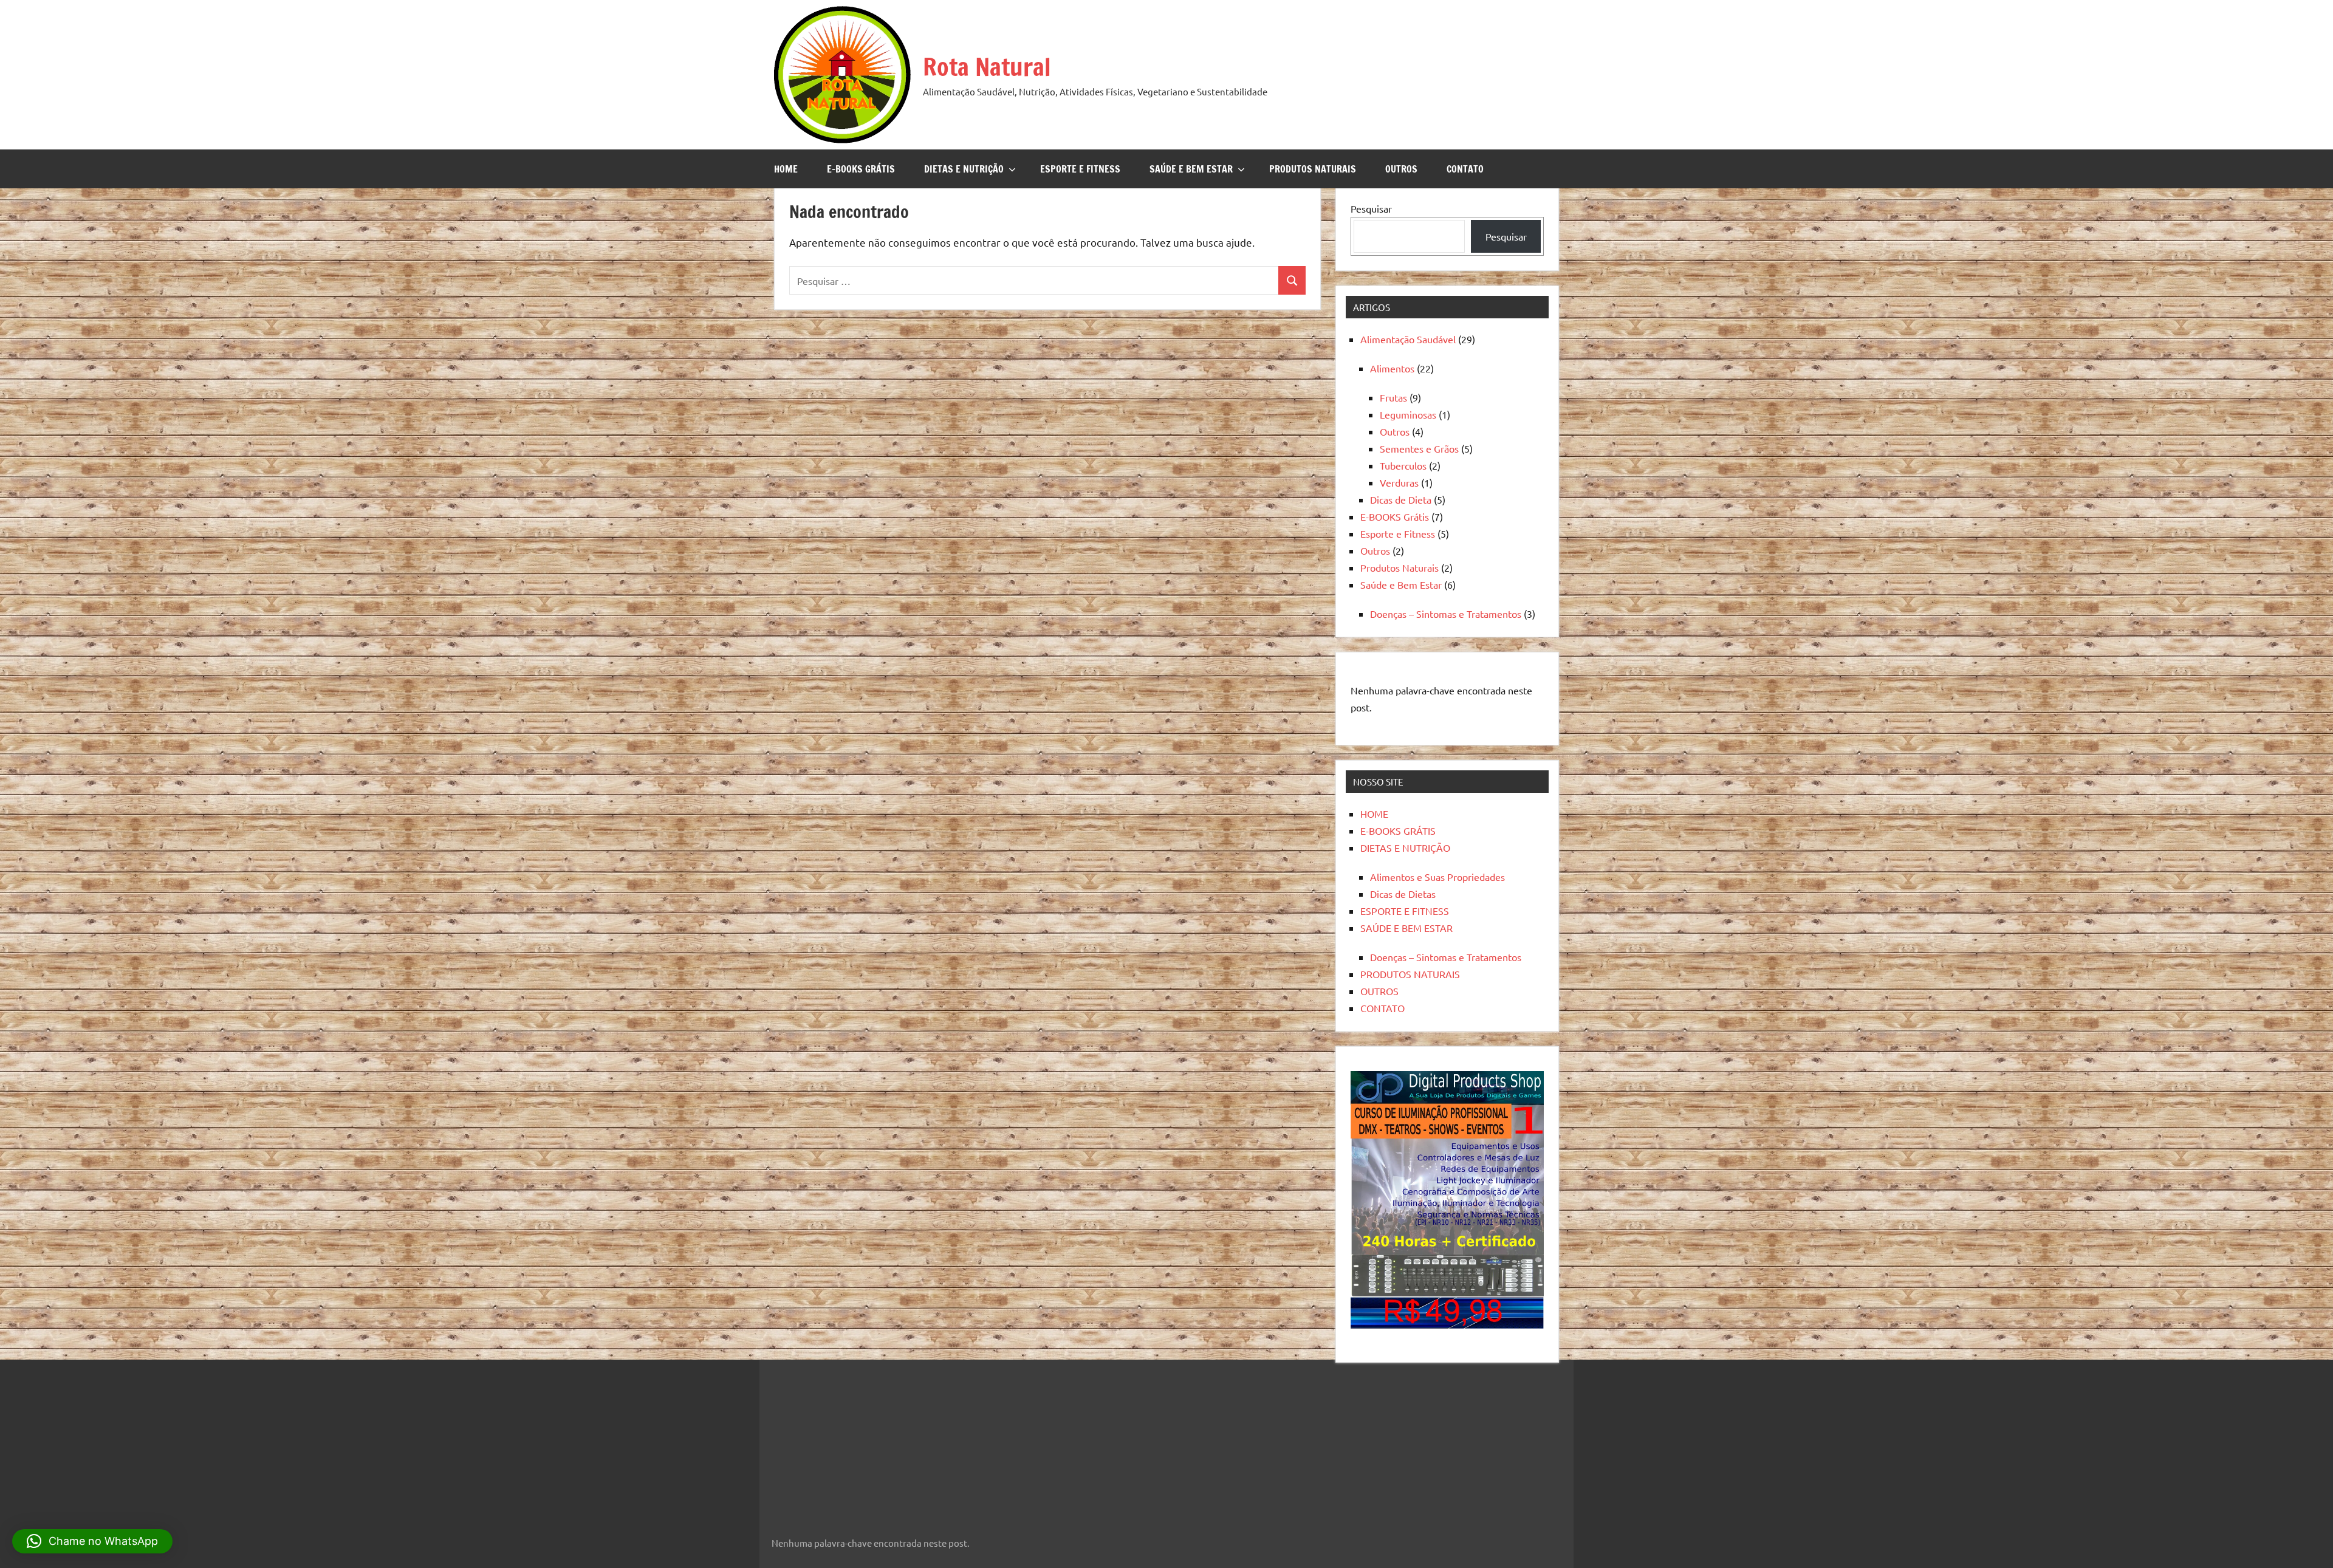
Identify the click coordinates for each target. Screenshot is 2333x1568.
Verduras (1399, 482)
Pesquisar (1371, 208)
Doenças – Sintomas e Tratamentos (1446, 614)
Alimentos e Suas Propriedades (1437, 877)
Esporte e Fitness (1398, 533)
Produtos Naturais (1399, 567)
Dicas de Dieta (1401, 499)
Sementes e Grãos (1419, 448)
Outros (1395, 431)
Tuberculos (1403, 465)
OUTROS (1401, 169)
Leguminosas (1408, 414)
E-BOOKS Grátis (1395, 516)
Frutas (1393, 397)
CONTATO (1465, 169)
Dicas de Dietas (1403, 894)
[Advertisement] (848, 1440)
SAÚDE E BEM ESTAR (1191, 169)
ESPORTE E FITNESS (1080, 169)
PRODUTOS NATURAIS (1313, 169)
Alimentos (1392, 368)
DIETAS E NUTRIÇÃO (964, 169)
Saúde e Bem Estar (1401, 584)
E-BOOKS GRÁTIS (861, 169)
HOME (786, 169)
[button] (92, 1541)
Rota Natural (987, 67)
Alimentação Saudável (1408, 339)
